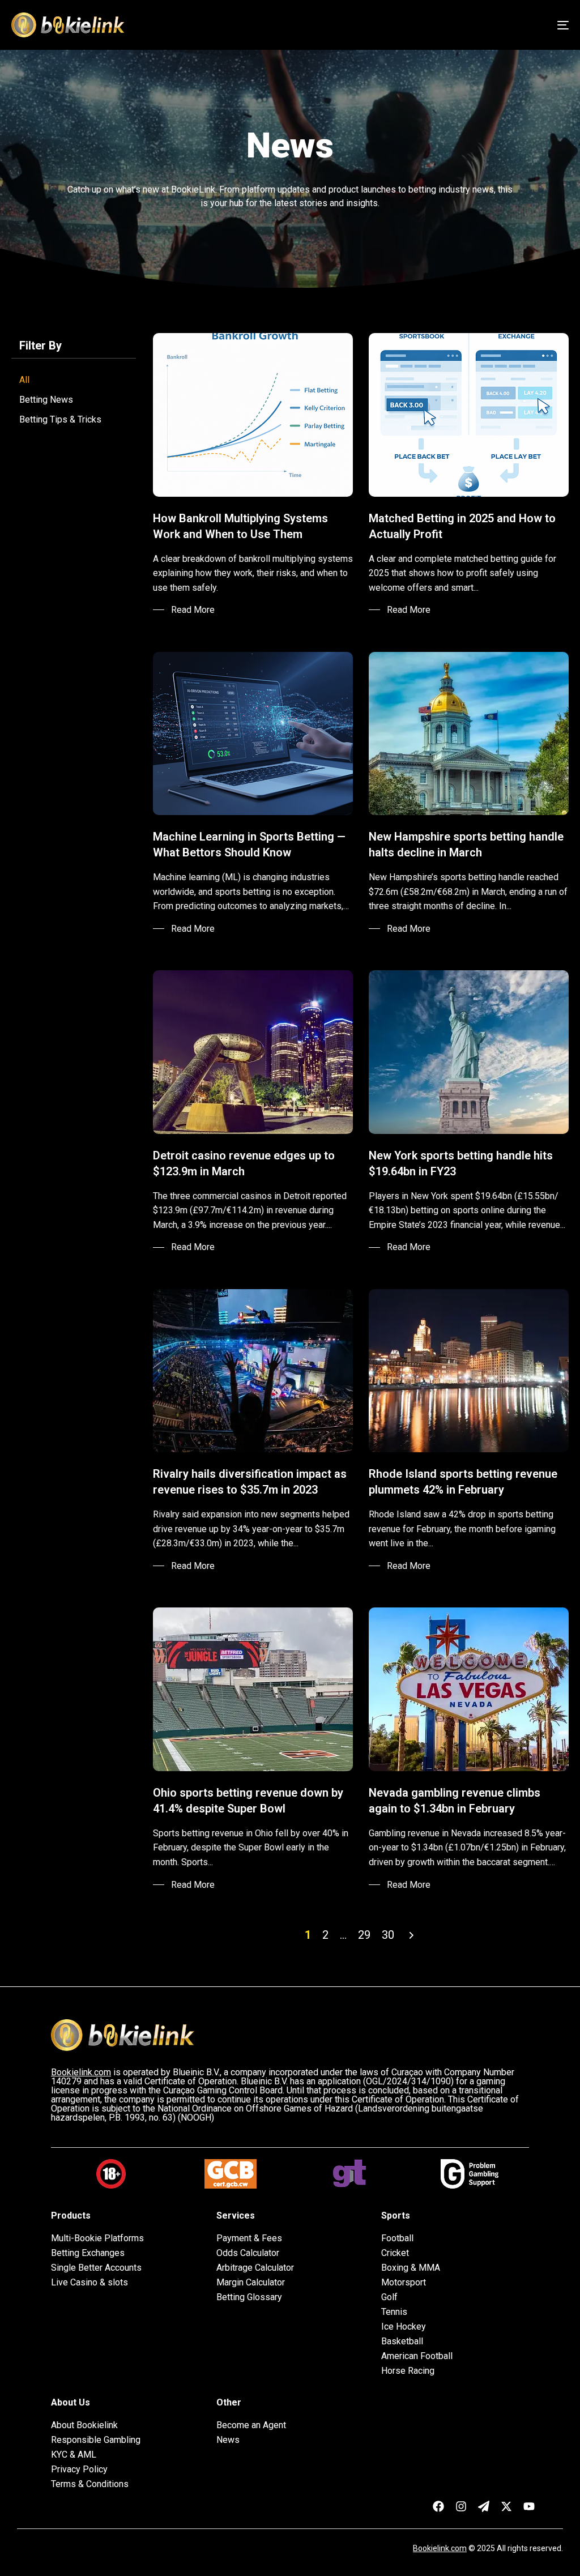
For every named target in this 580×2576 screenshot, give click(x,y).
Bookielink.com (440, 2548)
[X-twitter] (506, 2506)
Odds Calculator (248, 2253)
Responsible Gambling (96, 2440)
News (228, 2440)
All (24, 380)
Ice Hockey (404, 2327)
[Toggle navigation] (476, 25)
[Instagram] (461, 2506)
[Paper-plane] (484, 2506)
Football (397, 2238)
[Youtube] (529, 2506)
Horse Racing (408, 2371)
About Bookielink (84, 2425)
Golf (389, 2297)
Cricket (395, 2253)
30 (388, 1935)
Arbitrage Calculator (255, 2268)
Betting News (46, 400)
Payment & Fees (249, 2238)
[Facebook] (438, 2506)
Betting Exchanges (88, 2253)
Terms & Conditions (90, 2484)
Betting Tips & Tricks (60, 419)
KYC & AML (74, 2455)
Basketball (402, 2342)
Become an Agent (251, 2425)
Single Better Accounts (96, 2268)
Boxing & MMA (411, 2268)
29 (364, 1935)
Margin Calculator (251, 2283)
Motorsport (404, 2283)
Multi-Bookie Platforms (97, 2238)
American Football (417, 2356)
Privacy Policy (79, 2470)
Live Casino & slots (89, 2283)
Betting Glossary (249, 2297)
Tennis (394, 2312)
